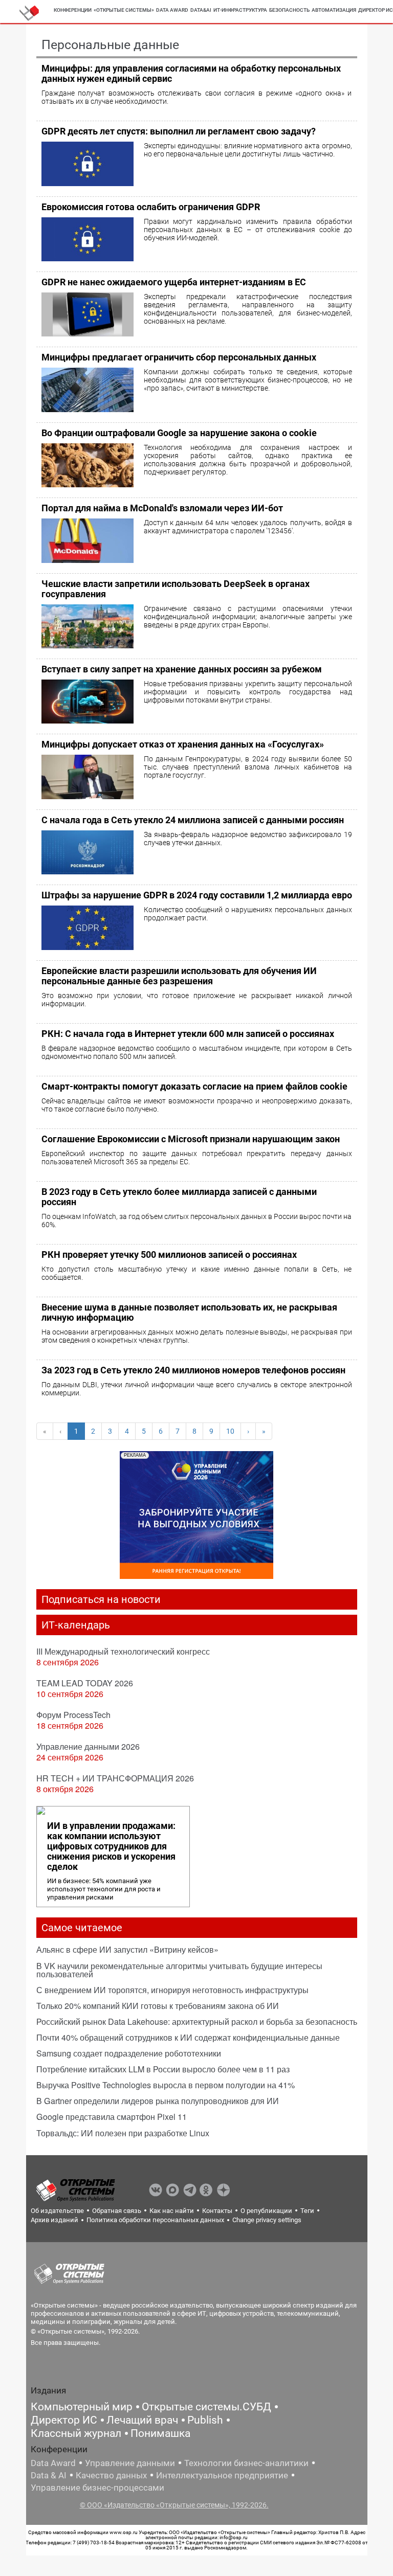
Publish (205, 2420)
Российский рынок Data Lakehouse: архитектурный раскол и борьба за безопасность (197, 2021)
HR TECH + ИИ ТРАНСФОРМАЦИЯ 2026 (115, 1778)
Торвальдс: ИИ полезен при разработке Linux (123, 2133)
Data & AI (49, 2475)
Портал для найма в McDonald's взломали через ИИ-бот (162, 508)
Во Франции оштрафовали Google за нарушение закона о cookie (179, 433)
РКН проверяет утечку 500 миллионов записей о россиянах (169, 1255)
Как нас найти (172, 2211)
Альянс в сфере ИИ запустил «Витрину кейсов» (127, 1949)
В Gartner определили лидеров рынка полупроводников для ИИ (158, 2101)
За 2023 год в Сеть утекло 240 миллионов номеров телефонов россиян (193, 1370)
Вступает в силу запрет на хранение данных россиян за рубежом (182, 669)
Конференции (73, 10)
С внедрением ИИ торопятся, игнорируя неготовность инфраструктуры (172, 1990)
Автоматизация (334, 10)
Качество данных (111, 2475)
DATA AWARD (172, 10)
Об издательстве (57, 2211)
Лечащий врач (142, 2420)
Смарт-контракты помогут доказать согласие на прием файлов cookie (194, 1086)
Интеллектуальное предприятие (222, 2475)
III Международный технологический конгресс (123, 1651)
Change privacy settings (267, 2220)
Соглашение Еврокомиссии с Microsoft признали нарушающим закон (191, 1139)
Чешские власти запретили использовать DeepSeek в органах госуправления (176, 589)
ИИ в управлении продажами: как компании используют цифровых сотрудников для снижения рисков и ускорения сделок (111, 1846)
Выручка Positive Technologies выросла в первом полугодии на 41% (166, 2085)
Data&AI (201, 10)
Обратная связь (117, 2211)
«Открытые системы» (124, 10)
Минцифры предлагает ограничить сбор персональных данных (179, 357)
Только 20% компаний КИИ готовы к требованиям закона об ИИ (158, 2006)
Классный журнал (76, 2433)
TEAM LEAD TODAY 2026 (85, 1683)
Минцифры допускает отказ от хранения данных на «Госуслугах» (183, 744)
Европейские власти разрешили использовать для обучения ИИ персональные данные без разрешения (179, 976)
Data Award (53, 2463)
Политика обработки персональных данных (155, 2220)
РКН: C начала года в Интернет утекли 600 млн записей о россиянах (188, 1034)
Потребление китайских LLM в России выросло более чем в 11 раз (163, 2069)
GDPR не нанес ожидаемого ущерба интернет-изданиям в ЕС (174, 282)
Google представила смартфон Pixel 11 (112, 2117)
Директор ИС (64, 2420)
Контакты (217, 2211)
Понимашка (160, 2433)
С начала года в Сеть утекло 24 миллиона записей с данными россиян (193, 820)
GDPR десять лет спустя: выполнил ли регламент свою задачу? (179, 131)
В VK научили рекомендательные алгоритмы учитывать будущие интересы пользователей (179, 1970)
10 (230, 1431)
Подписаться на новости (101, 1599)
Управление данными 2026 (88, 1746)
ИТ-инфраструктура (240, 10)
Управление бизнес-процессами (97, 2488)
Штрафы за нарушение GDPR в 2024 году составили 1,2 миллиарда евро (197, 895)
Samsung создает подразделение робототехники (129, 2053)
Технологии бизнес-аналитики (246, 2463)
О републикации (266, 2211)
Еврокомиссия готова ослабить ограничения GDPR (151, 207)
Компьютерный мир (82, 2407)
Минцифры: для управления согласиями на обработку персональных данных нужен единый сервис (191, 73)
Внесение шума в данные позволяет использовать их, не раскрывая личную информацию (189, 1312)
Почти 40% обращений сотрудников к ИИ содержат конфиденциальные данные (188, 2037)
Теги (307, 2211)
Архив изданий (54, 2220)
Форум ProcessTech (73, 1715)
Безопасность (289, 10)
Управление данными (130, 2463)
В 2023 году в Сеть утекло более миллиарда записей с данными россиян (179, 1197)
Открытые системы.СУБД (206, 2407)
